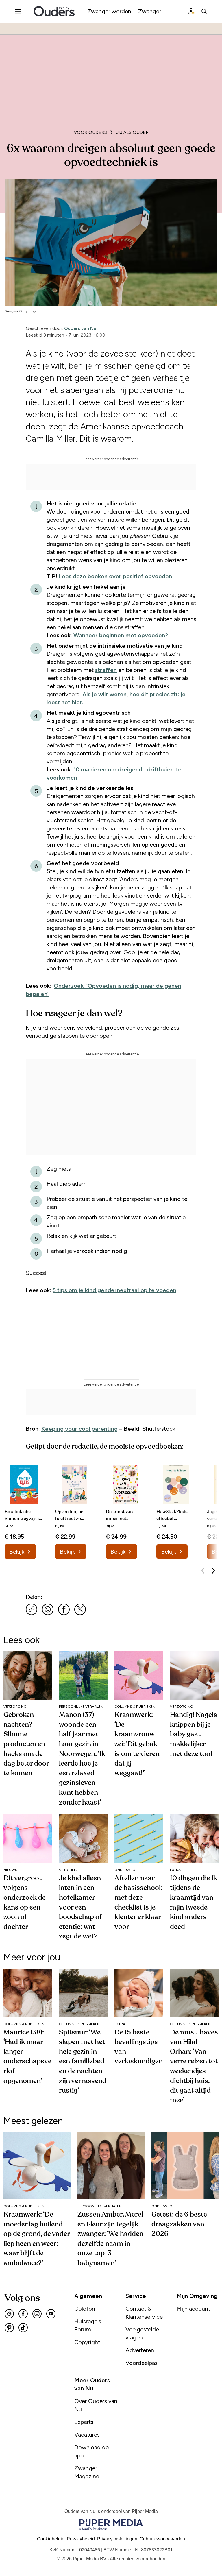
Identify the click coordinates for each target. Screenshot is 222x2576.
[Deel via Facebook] (64, 1609)
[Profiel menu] (191, 11)
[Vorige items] (203, 1571)
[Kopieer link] (32, 1609)
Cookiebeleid (51, 2539)
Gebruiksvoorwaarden (162, 2539)
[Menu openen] (18, 11)
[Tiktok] (23, 2328)
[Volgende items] (213, 1571)
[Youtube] (51, 2314)
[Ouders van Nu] (54, 11)
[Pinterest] (9, 2328)
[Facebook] (23, 2314)
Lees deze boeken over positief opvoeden (115, 576)
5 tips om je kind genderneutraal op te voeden (114, 1290)
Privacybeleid (81, 2539)
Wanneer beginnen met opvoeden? (121, 635)
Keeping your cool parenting (79, 1429)
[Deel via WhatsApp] (48, 1609)
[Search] (204, 11)
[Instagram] (37, 2314)
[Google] (9, 2314)
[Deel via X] (80, 1609)
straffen (106, 670)
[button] (117, 2539)
